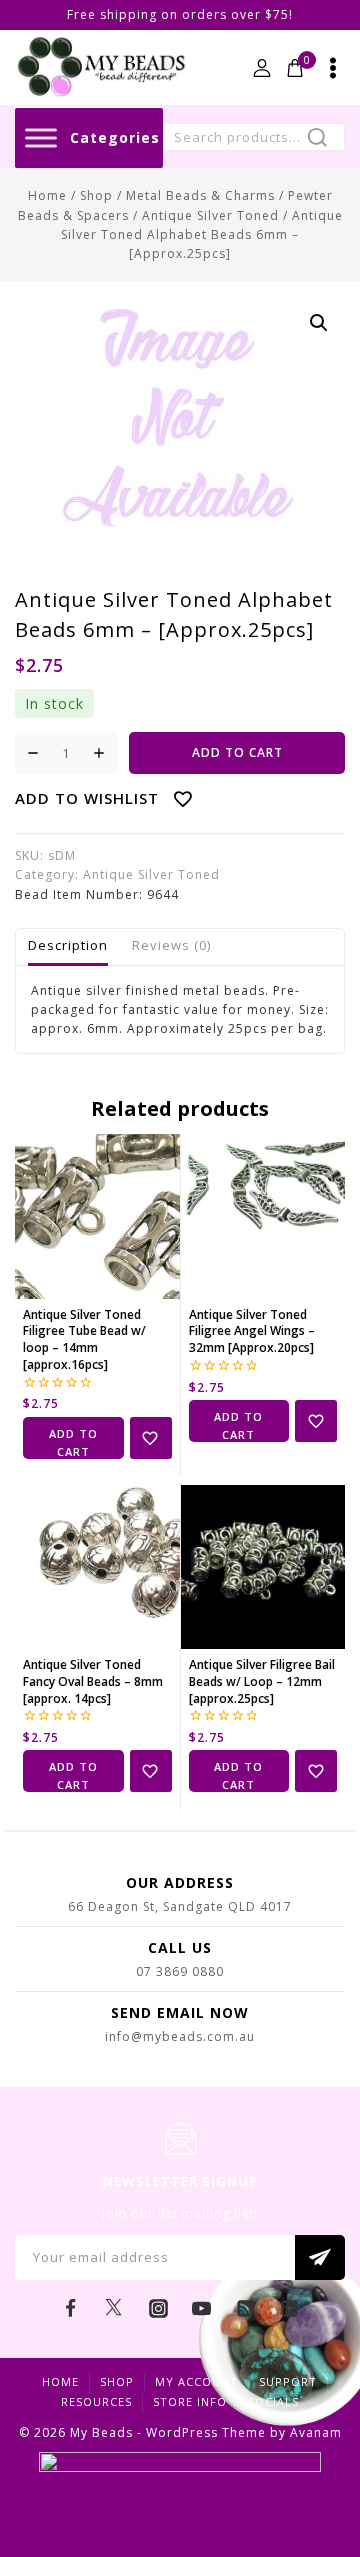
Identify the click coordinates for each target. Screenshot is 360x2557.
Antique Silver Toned (151, 874)
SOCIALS (273, 2401)
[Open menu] (333, 68)
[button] (319, 323)
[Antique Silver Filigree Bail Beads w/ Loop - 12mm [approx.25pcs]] (263, 1567)
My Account (196, 2381)
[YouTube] (202, 2309)
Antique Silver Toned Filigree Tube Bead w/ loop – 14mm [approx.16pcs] (84, 1339)
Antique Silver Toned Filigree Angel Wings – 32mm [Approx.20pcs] (252, 1331)
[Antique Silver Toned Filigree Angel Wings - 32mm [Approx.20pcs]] (263, 1216)
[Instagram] (158, 2309)
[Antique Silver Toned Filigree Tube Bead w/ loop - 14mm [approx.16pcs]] (97, 1216)
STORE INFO (190, 2401)
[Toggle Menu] (41, 137)
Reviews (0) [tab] (171, 945)
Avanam (316, 2432)
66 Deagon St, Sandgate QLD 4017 (180, 1906)
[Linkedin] (289, 2309)
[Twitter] (114, 2309)
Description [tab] (68, 945)
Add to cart (237, 752)
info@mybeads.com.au (180, 2036)
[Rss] (246, 2309)
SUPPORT (288, 2381)
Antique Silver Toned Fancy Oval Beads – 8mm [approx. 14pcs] (93, 1681)
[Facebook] (71, 2309)
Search (323, 139)
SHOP (117, 2381)
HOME (60, 2381)
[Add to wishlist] (151, 1438)
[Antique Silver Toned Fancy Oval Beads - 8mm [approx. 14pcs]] (97, 1567)
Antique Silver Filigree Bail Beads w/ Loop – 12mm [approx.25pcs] (262, 1681)
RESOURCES (96, 2401)
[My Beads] (101, 67)
